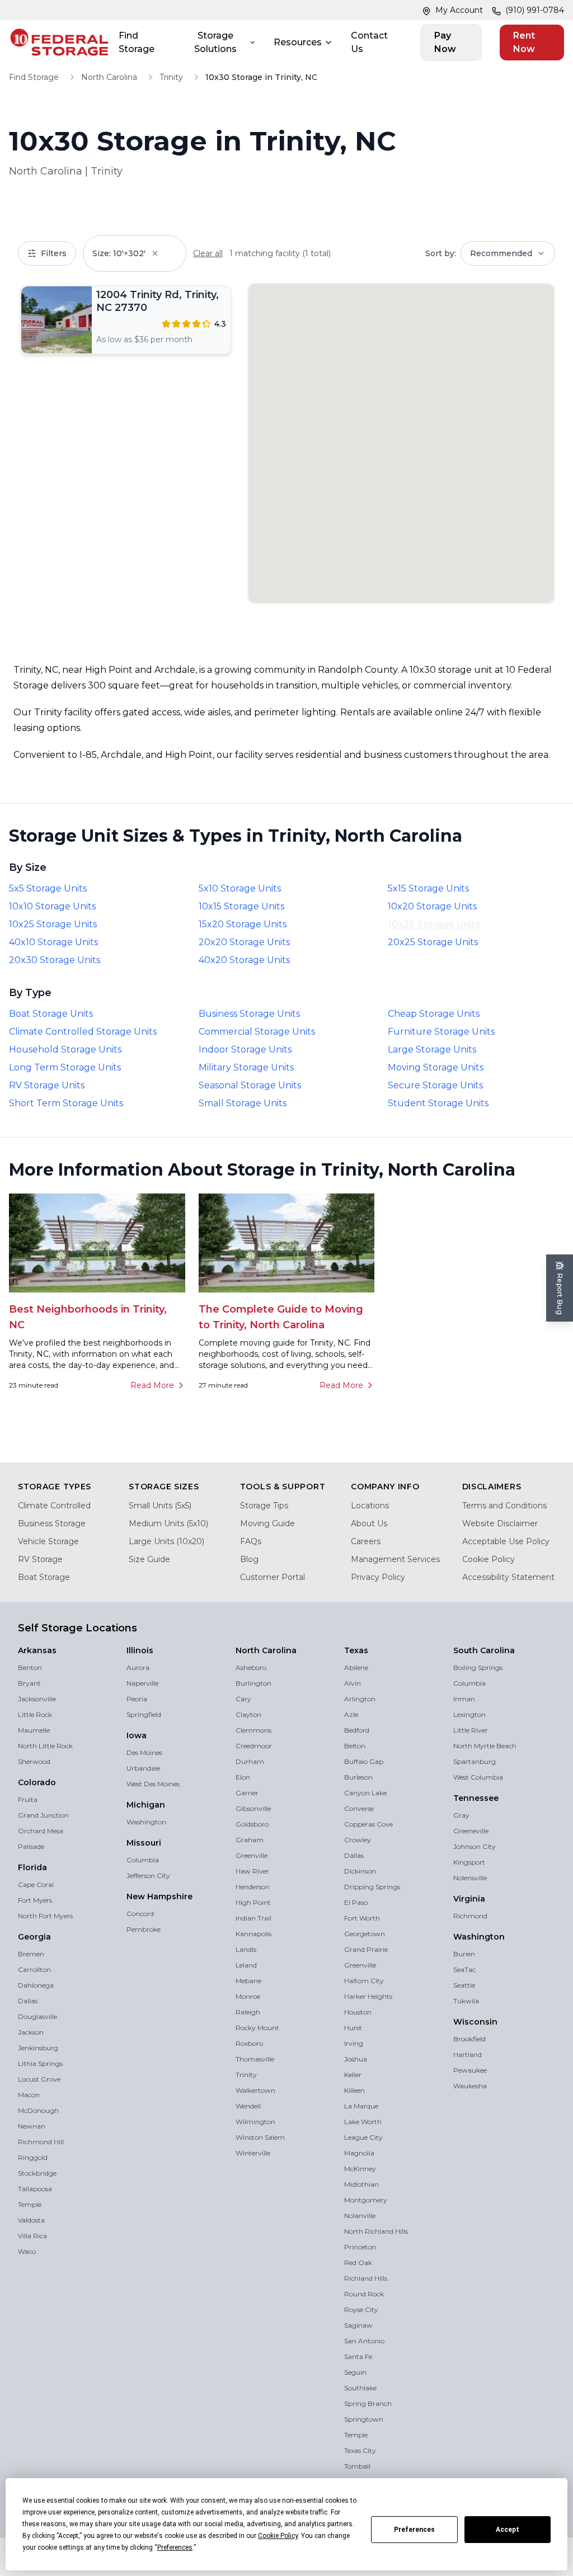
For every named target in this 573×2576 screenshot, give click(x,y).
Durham (250, 1761)
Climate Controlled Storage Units (83, 1032)
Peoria (137, 1699)
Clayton (248, 1714)
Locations (370, 1506)
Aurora (138, 1667)
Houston (358, 2012)
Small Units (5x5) (160, 1506)
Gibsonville (253, 1808)
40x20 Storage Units (244, 960)
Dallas (28, 2001)
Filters (54, 253)
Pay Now (445, 42)
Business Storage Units (249, 1014)
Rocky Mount (257, 2028)
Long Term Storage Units (65, 1067)
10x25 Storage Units (53, 924)
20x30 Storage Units (55, 960)
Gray (461, 1815)
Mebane (248, 1981)
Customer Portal (273, 1577)
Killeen (354, 2090)
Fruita (28, 1799)
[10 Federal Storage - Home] (59, 43)
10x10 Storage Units (52, 906)
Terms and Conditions (504, 1506)
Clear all (208, 253)
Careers (366, 1541)
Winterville (253, 2153)
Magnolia (359, 2153)
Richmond (470, 1916)
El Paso (356, 1902)
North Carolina (109, 77)
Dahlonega (36, 1985)
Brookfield (469, 2039)
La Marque (361, 2106)
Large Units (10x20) (166, 1541)
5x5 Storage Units (48, 888)
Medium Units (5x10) (168, 1523)
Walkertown (255, 2090)
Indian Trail (253, 1918)
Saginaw (358, 2325)
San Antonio (364, 2341)
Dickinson (360, 1871)
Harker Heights (368, 1996)
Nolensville (470, 1878)
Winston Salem (260, 2137)
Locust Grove (39, 2079)
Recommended (501, 253)
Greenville (252, 1855)
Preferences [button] (175, 2547)
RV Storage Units (47, 1085)
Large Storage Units (432, 1049)
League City (363, 2137)
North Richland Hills (376, 2231)
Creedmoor (254, 1746)
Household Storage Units (65, 1049)
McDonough (38, 2110)
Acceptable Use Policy (506, 1541)
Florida (32, 1867)
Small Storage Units (243, 1103)
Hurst (353, 2028)
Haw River (252, 1871)
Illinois (140, 1650)
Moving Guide (267, 1523)
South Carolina (484, 1650)
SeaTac (464, 1969)
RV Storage (40, 1559)
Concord (140, 1914)
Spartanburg (475, 1761)
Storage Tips (264, 1506)
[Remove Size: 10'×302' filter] (163, 253)
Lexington (469, 1714)
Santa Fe (358, 2356)
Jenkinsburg (38, 2048)
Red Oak (358, 2263)
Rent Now (524, 42)
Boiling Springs (478, 1667)
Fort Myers (35, 1900)
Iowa (137, 1735)
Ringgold (33, 2157)
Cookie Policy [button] (278, 2536)
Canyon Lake (365, 1793)
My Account (459, 10)
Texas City (360, 2450)
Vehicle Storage (48, 1541)
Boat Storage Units (51, 1014)
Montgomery (366, 2200)
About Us (369, 1523)
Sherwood (34, 1761)
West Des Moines (153, 1784)
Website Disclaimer (500, 1523)
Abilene (356, 1667)
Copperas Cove (368, 1824)
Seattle (464, 1985)
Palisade (31, 1846)
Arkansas (37, 1650)
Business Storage (52, 1523)
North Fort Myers (45, 1916)
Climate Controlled (54, 1506)
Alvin (353, 1683)
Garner (247, 1793)
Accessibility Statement (508, 1577)
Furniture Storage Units (441, 1032)
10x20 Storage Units (432, 906)
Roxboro (249, 2043)
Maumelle (34, 1730)
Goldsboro (252, 1824)
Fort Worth (362, 1918)
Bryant (29, 1683)
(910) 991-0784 (535, 10)
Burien (464, 1954)
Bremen (31, 1954)
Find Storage (137, 42)
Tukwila (466, 2001)
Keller (353, 2075)
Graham (250, 1840)
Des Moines (144, 1752)
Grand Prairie (366, 1949)
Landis (246, 1949)
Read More (152, 1385)
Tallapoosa (35, 2189)
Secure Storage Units (435, 1085)
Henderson (253, 1887)
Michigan (146, 1805)
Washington (146, 1822)
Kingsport (469, 1862)
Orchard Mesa (41, 1831)
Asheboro (251, 1667)
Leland (246, 1965)
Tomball (357, 2466)
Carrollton (34, 1969)
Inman (464, 1699)
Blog (249, 1559)
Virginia (469, 1899)
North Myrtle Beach (485, 1746)
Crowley (358, 1840)
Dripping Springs (372, 1887)
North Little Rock (45, 1746)
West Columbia (478, 1777)
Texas (356, 1650)
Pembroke (144, 1929)
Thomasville (255, 2059)
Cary (243, 1699)
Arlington (360, 1699)
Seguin (355, 2372)
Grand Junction (43, 1815)
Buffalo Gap (364, 1761)
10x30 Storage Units (434, 924)
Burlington (253, 1683)
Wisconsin (475, 2022)
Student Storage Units (438, 1103)
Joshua (356, 2059)
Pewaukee (470, 2070)
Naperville (142, 1683)
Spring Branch (368, 2403)
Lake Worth (363, 2122)
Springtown (364, 2419)
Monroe (248, 1996)
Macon (29, 2095)
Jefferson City (148, 1876)
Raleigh (248, 2012)
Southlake (360, 2388)
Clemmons (253, 1730)
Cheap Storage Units (434, 1014)
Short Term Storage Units (66, 1103)
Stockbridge (37, 2173)
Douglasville (37, 2016)
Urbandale (143, 1768)
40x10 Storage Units (53, 942)
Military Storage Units (246, 1067)
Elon (243, 1777)
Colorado (37, 1782)
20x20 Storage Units (244, 942)
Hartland (468, 2054)
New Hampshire (159, 1896)
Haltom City (364, 1981)
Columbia (143, 1860)
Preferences (414, 2530)
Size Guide (149, 1559)
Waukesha (470, 2086)
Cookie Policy (489, 1559)
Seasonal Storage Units (250, 1085)
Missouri (144, 1843)
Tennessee (476, 1798)
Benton (30, 1667)
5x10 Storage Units (240, 888)
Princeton (360, 2247)
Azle (351, 1714)
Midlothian (361, 2184)
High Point (253, 1902)
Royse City (361, 2310)
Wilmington (255, 2122)
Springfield (144, 1714)
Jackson (31, 2032)
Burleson (358, 1777)
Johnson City (475, 1846)
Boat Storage (44, 1577)
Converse (359, 1808)
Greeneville (471, 1831)
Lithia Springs (40, 2063)
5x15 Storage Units (428, 888)
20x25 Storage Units (433, 942)
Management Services (395, 1559)
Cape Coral (36, 1884)
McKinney (360, 2169)
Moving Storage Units (436, 1067)
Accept (508, 2530)
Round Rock (364, 2294)
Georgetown (365, 1934)
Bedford (357, 1730)
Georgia (34, 1937)
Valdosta (31, 2220)
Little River (471, 1730)
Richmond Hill (41, 2142)
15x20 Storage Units (243, 924)
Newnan (32, 2126)
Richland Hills (366, 2278)
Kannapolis (253, 1934)
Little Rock (35, 1714)
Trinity (171, 77)
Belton (355, 1746)
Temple (30, 2204)
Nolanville (360, 2216)
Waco (27, 2251)
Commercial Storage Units (257, 1032)
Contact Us (369, 42)
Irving (354, 2043)
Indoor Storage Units (245, 1049)
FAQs (251, 1541)
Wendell (248, 2106)
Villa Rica (32, 2236)
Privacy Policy (378, 1577)
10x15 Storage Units (241, 906)
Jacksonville (37, 1699)
